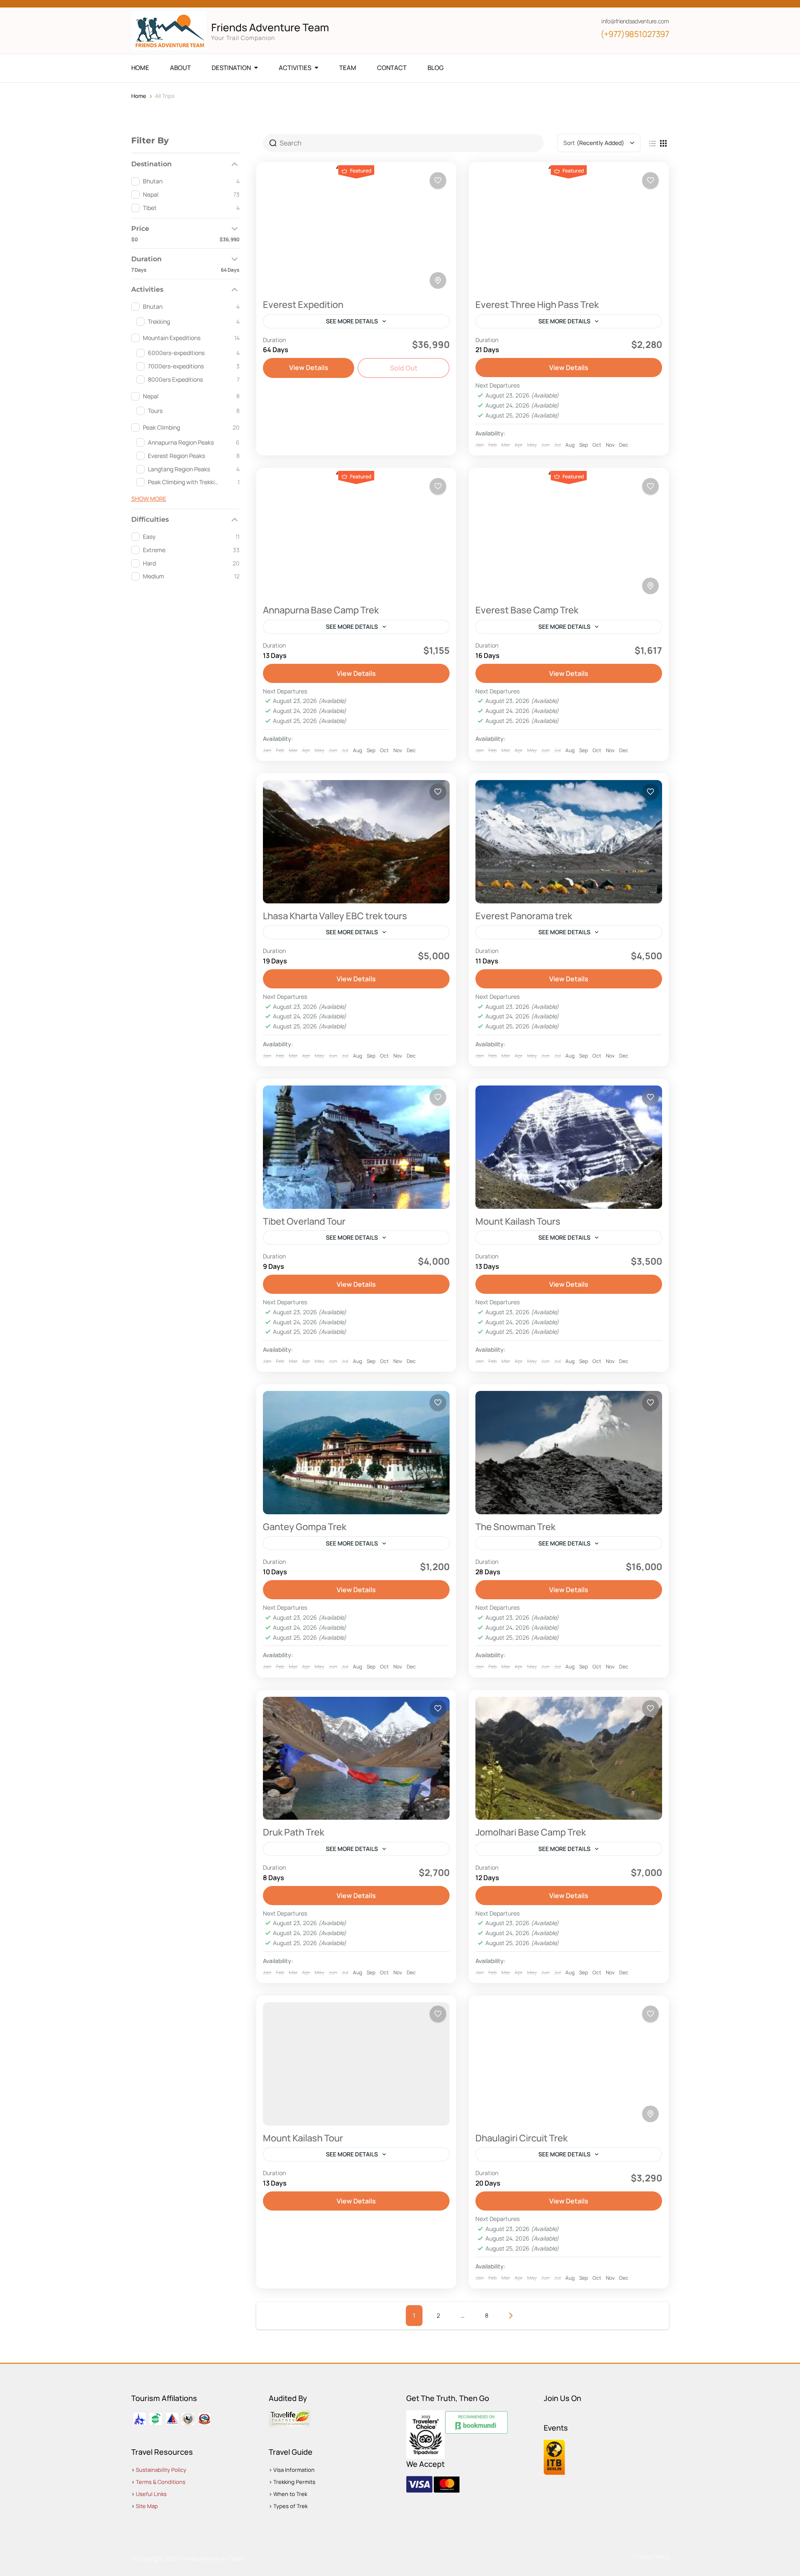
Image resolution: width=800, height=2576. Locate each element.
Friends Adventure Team (270, 27)
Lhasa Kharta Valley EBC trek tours (335, 916)
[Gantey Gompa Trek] (356, 1453)
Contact (392, 68)
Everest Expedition (303, 305)
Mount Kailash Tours (518, 1221)
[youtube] (162, 4)
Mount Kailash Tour (303, 2138)
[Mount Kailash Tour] (356, 2064)
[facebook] (134, 4)
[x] (148, 4)
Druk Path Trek (294, 1832)
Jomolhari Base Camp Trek (531, 1832)
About (180, 68)
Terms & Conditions (161, 2482)
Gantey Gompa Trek (305, 1527)
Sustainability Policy (161, 2470)
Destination (231, 68)
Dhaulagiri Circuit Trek (521, 2138)
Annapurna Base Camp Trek (321, 610)
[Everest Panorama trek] (569, 842)
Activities (295, 68)
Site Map (147, 2506)
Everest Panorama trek (524, 916)
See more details (352, 321)
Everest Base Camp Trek (527, 610)
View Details (309, 368)
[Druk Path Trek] (356, 1758)
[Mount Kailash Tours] (569, 1147)
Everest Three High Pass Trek (537, 305)
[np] (219, 4)
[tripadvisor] (191, 4)
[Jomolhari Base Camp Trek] (569, 1758)
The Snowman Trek (515, 1527)
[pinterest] (205, 4)
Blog (436, 68)
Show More (149, 499)
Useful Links (151, 2494)
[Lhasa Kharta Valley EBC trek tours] (356, 842)
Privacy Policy (651, 2556)
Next (511, 2316)
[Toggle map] (438, 280)
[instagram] (177, 4)
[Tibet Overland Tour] (356, 1147)
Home (140, 68)
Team (348, 68)
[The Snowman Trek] (569, 1453)
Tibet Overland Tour (304, 1221)
